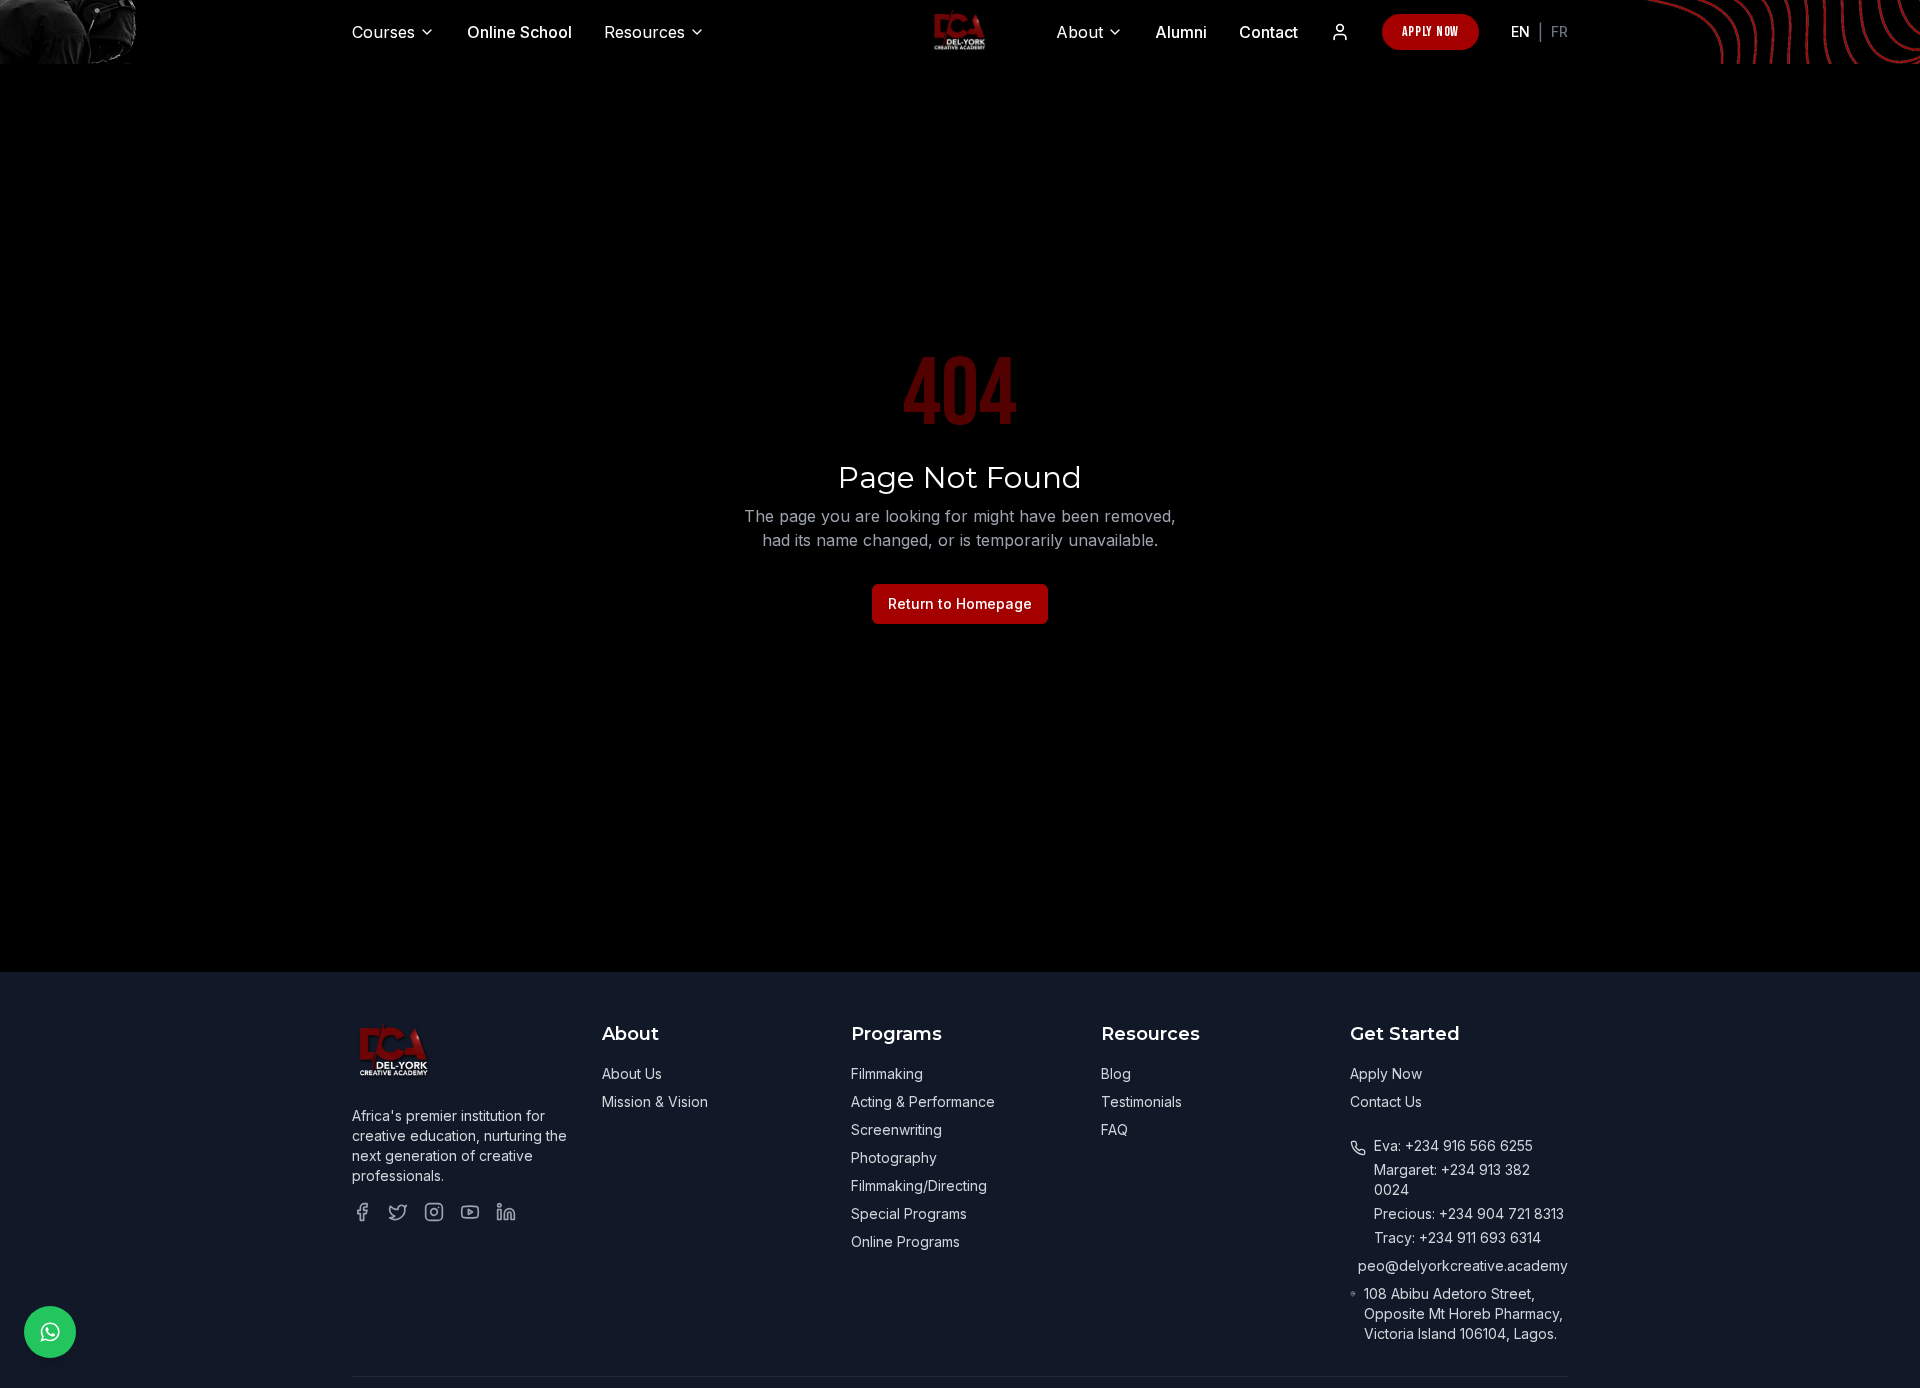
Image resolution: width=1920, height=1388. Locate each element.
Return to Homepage (960, 603)
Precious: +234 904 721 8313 (1469, 1213)
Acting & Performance (923, 1101)
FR (1559, 31)
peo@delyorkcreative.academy (1463, 1265)
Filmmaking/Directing (919, 1185)
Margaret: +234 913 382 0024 (1452, 1179)
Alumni (1181, 32)
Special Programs (909, 1213)
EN (1520, 31)
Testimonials (1141, 1101)
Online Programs (905, 1241)
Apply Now (1430, 31)
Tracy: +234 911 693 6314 (1457, 1237)
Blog (1116, 1073)
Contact (1268, 32)
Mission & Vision (655, 1101)
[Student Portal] (1340, 32)
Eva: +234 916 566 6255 (1453, 1145)
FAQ (1114, 1129)
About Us (632, 1073)
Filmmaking (887, 1073)
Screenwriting (896, 1129)
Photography (894, 1157)
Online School (519, 32)
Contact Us (1386, 1101)
